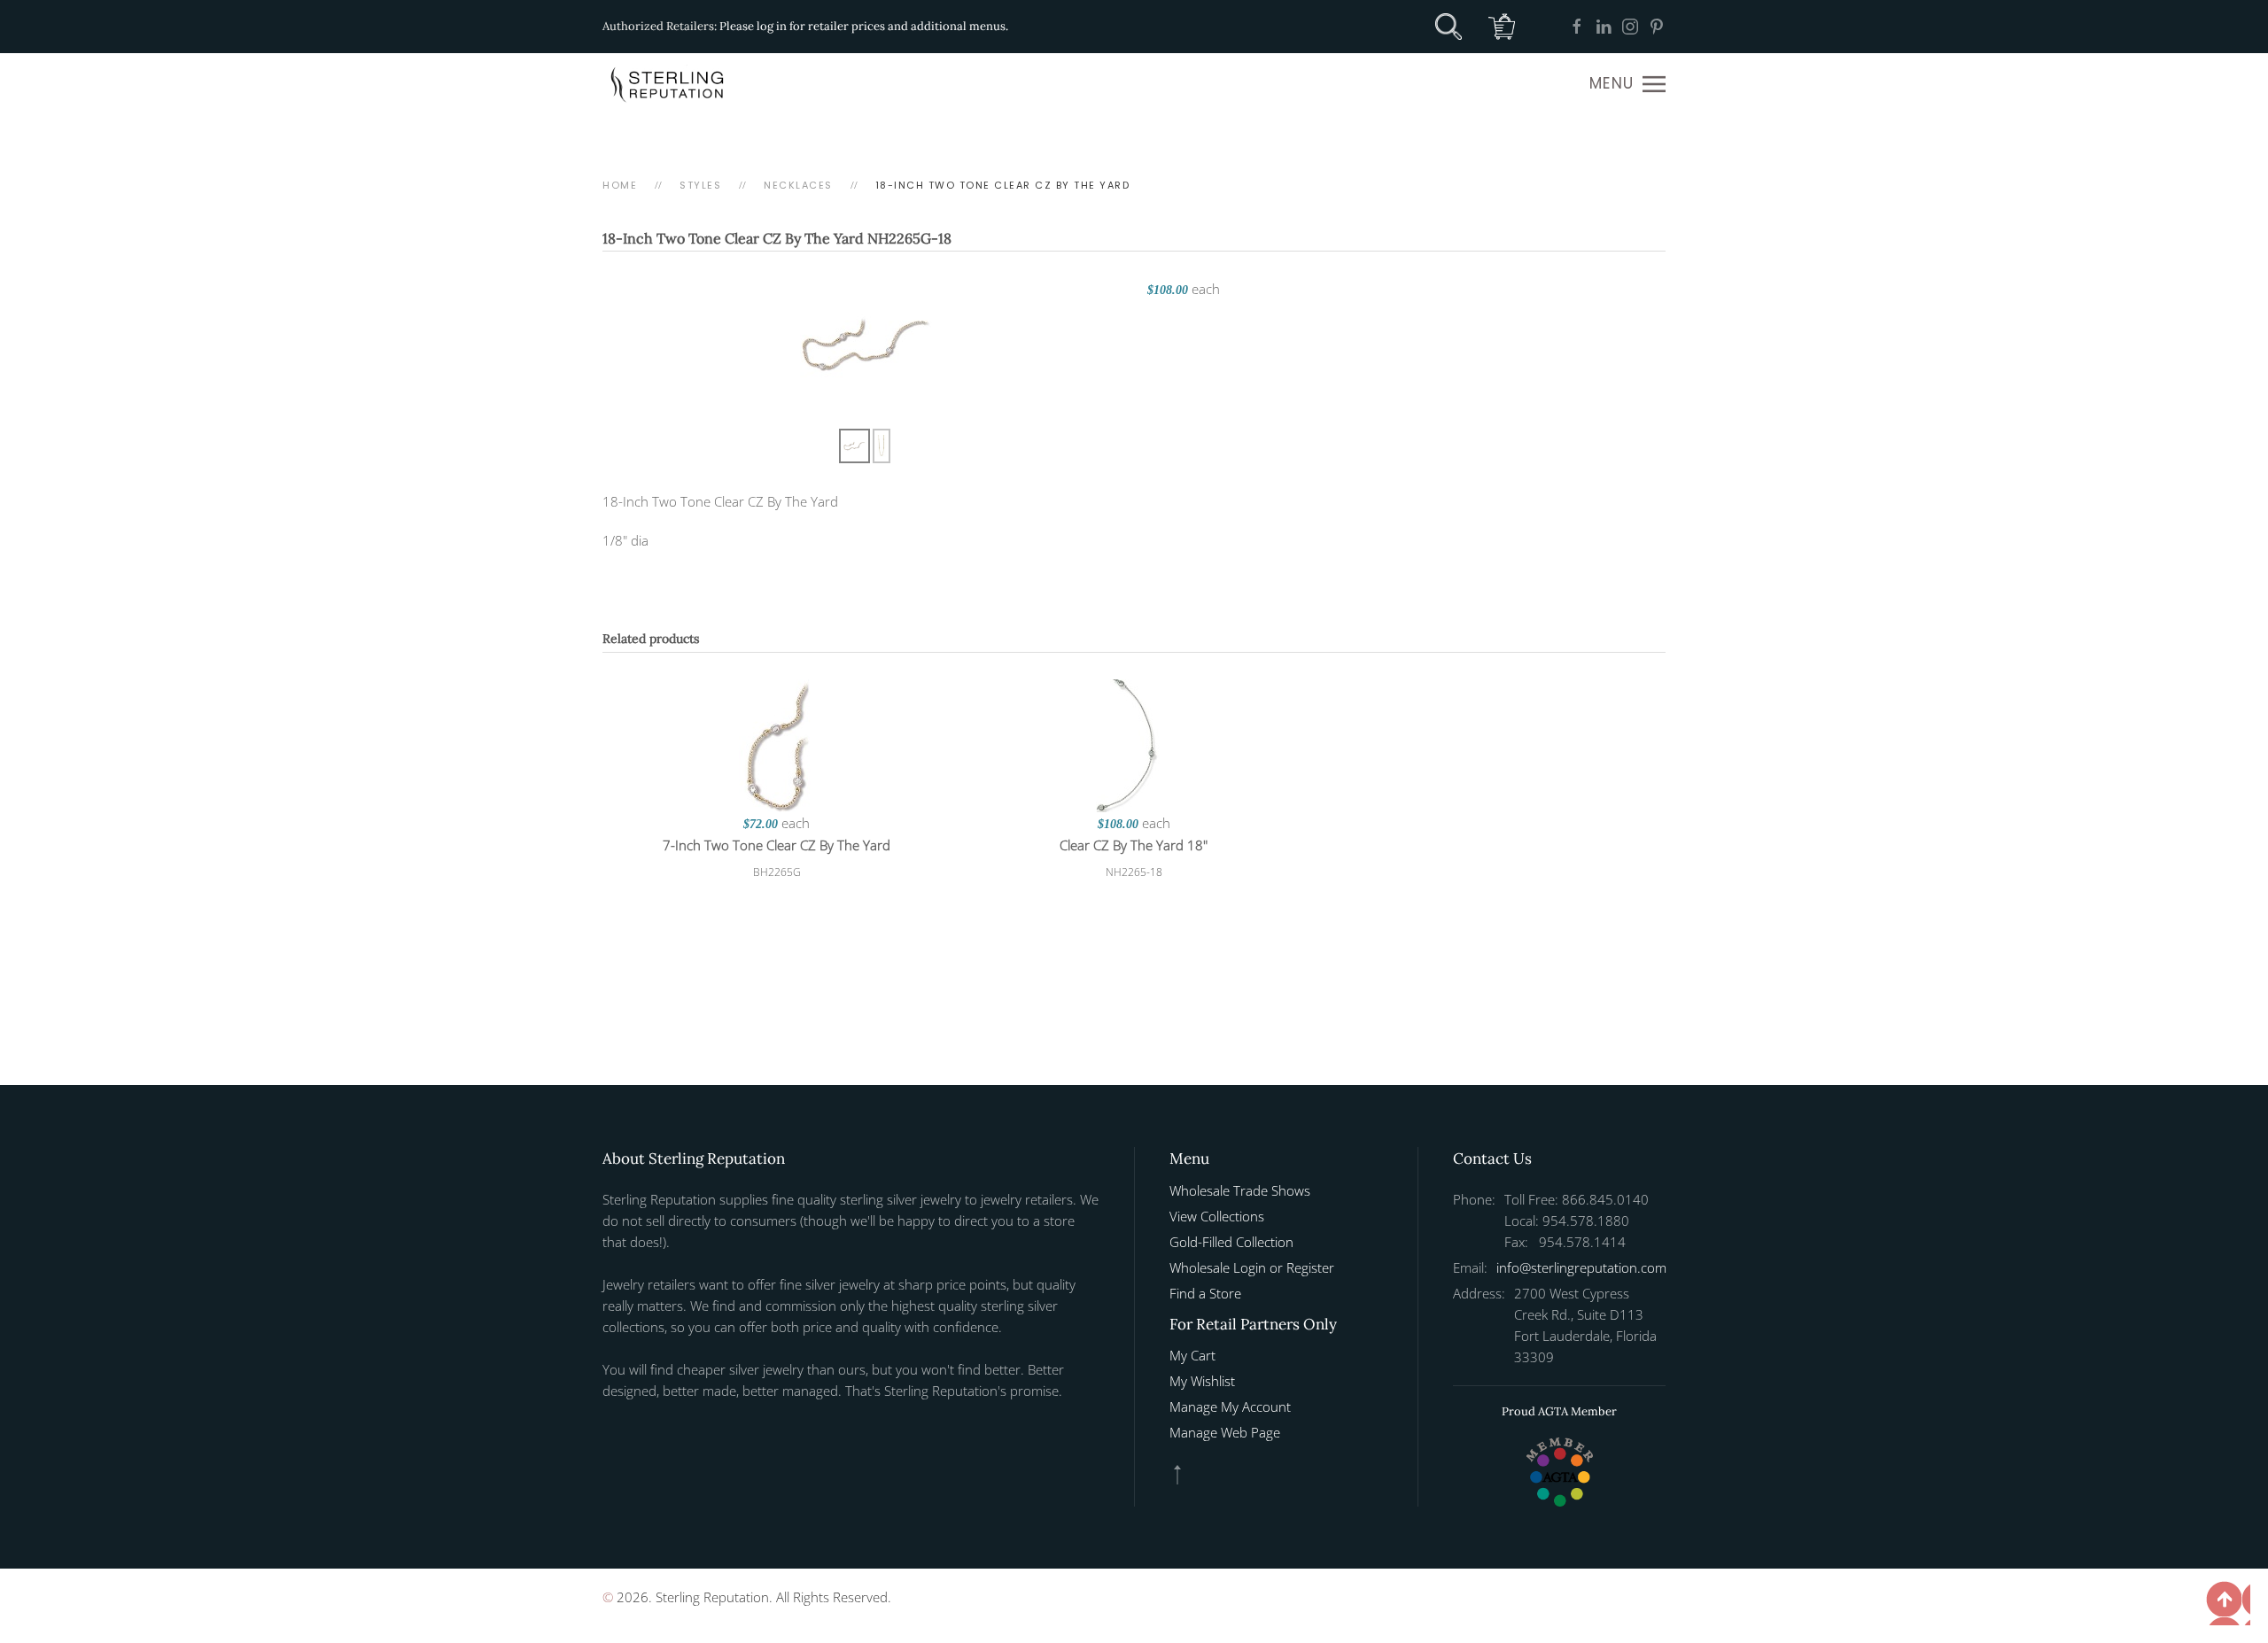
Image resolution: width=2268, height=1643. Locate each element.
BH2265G (777, 872)
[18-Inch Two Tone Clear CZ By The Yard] (866, 343)
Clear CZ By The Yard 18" (1134, 845)
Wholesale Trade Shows (1240, 1190)
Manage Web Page (1225, 1432)
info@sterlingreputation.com (1581, 1267)
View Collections (1217, 1216)
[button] (1627, 84)
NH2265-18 (1134, 872)
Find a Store (1205, 1293)
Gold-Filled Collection (1231, 1242)
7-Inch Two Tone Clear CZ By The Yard (777, 845)
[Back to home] (669, 84)
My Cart (1192, 1355)
